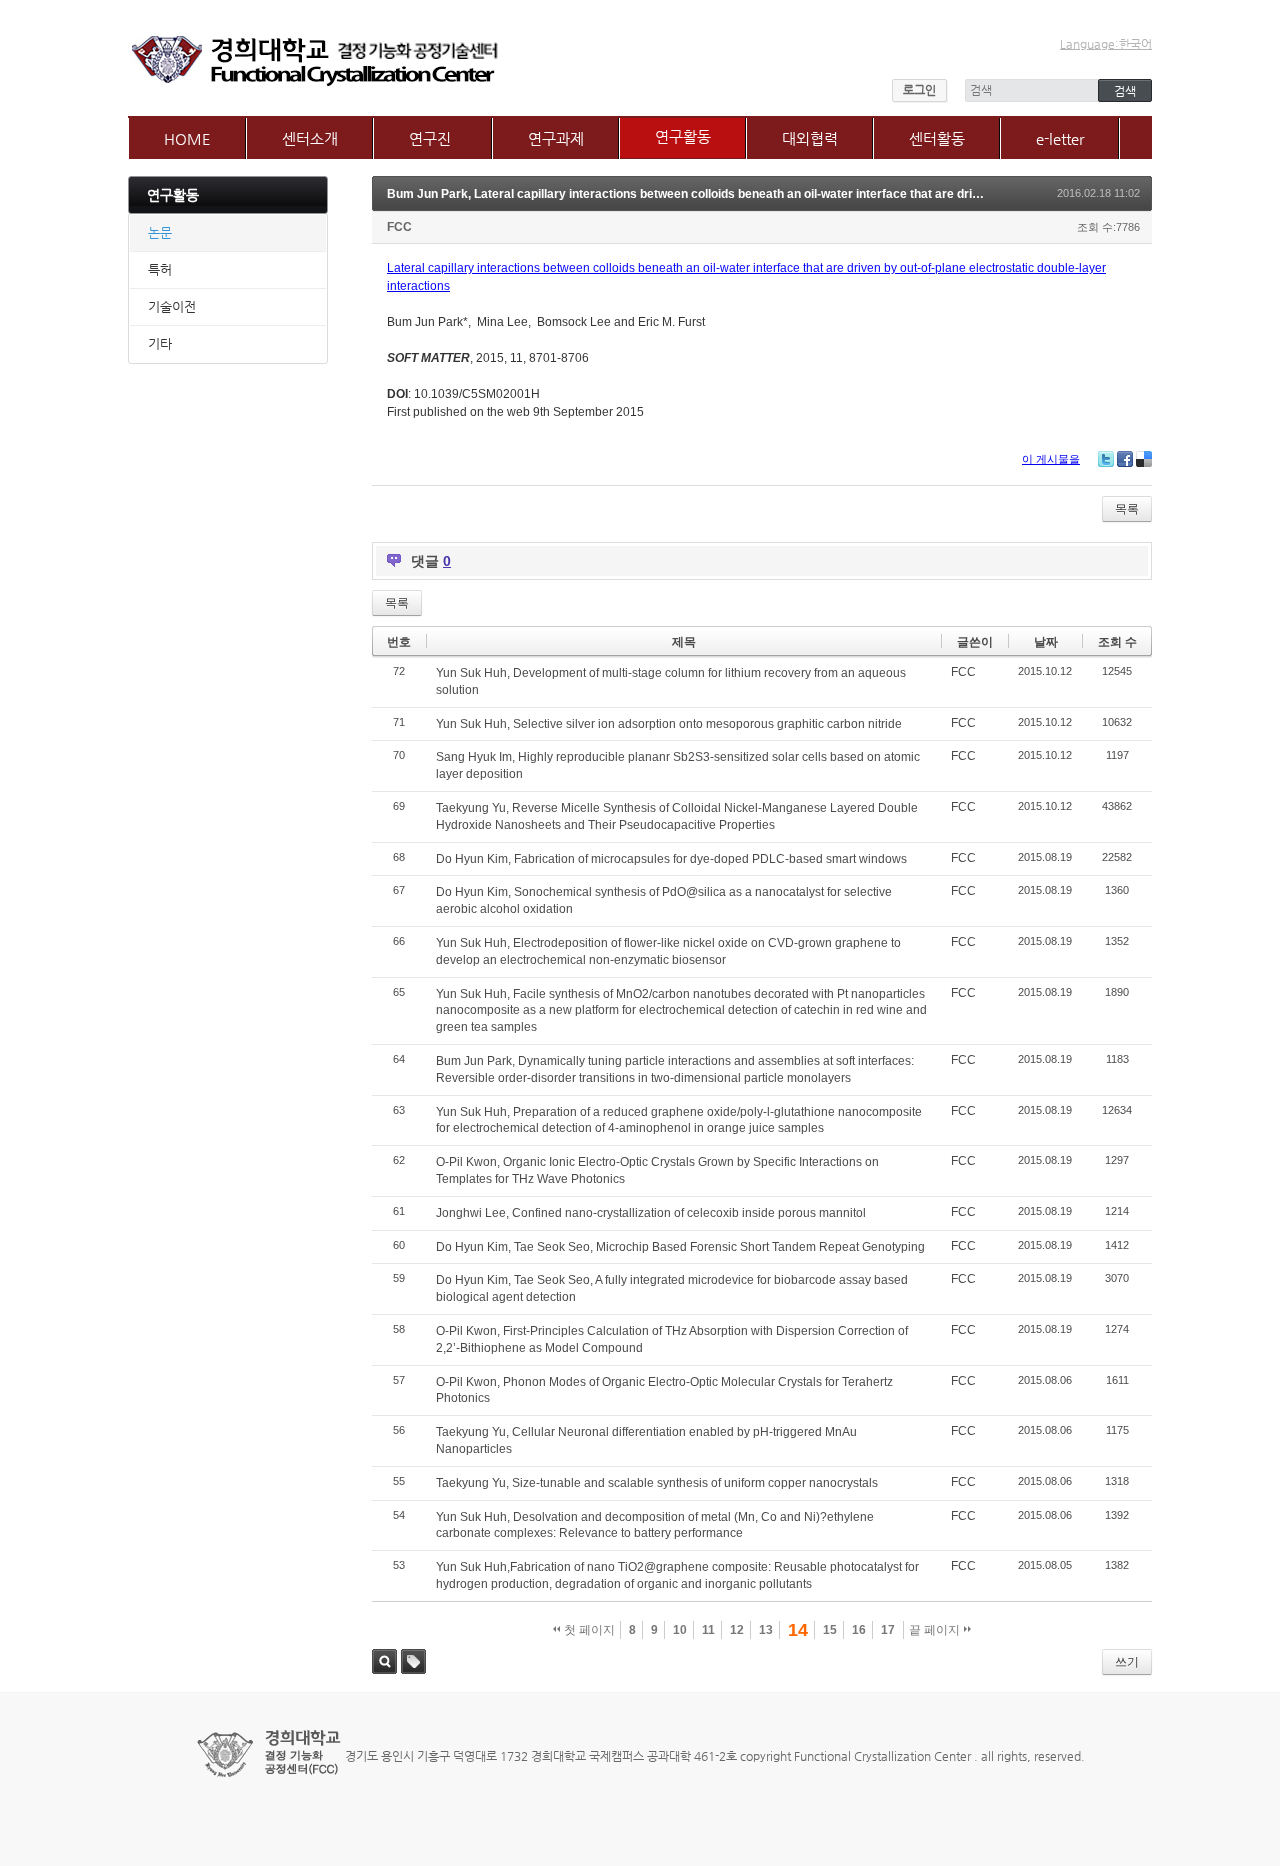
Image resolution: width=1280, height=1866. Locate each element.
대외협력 (810, 138)
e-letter (1060, 138)
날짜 (1046, 642)
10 (680, 1630)
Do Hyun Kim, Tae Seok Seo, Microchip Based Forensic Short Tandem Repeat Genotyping (680, 1247)
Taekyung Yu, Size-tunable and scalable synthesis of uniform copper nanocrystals (657, 1483)
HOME (187, 138)
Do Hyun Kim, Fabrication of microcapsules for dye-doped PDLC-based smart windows (671, 859)
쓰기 (1127, 1662)
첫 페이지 (588, 1630)
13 (766, 1630)
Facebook (1125, 459)
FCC (399, 227)
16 (859, 1630)
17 (888, 1630)
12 (737, 1630)
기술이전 (172, 306)
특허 (160, 269)
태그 (413, 1661)
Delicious (1144, 459)
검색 (384, 1661)
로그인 (919, 90)
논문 (160, 232)
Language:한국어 (1106, 44)
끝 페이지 (936, 1630)
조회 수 (1117, 642)
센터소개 (310, 138)
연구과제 (556, 138)
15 (830, 1630)
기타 (160, 343)
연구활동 (683, 136)
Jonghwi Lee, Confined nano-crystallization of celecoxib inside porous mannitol (651, 1213)
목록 (1127, 509)
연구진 (430, 138)
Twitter (1106, 459)
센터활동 (937, 138)
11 (708, 1630)
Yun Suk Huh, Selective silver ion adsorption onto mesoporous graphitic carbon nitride (669, 724)
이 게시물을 (1051, 459)
